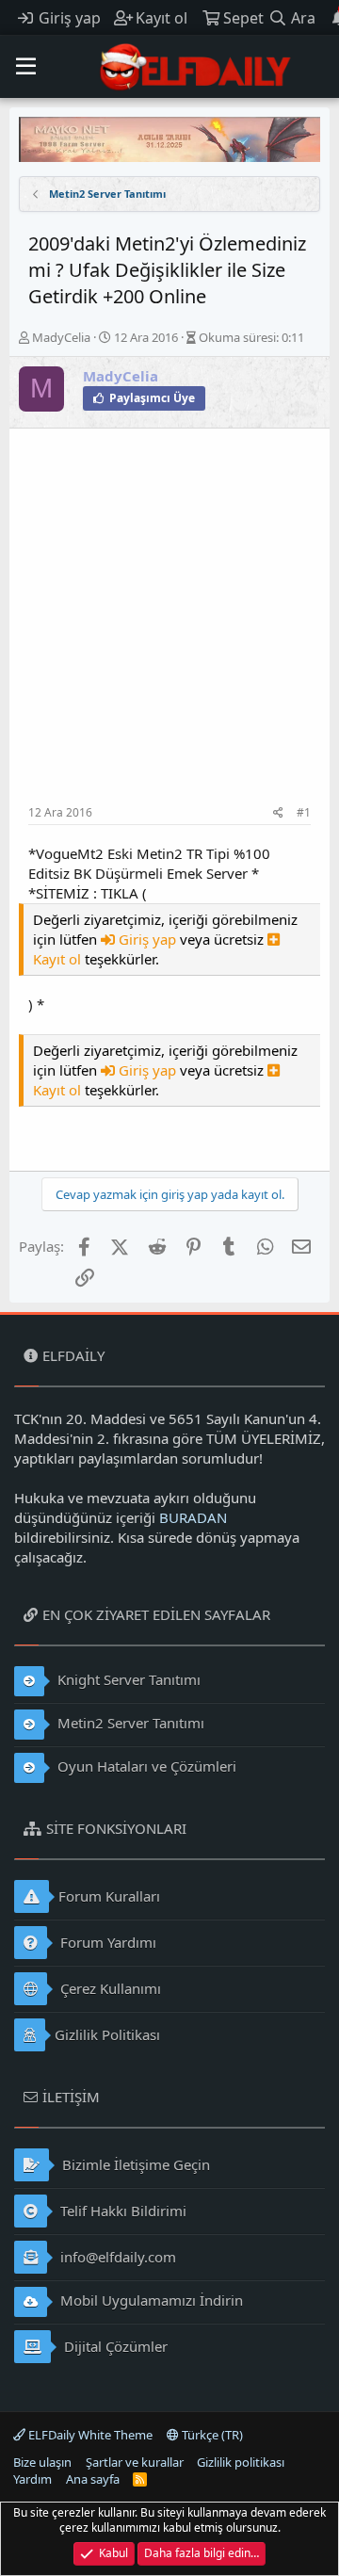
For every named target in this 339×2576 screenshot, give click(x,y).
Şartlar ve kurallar (135, 2462)
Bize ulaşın (42, 2462)
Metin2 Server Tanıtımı (129, 1723)
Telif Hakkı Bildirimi (121, 2211)
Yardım (32, 2479)
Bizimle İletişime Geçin (134, 2164)
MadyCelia (61, 337)
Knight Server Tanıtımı (127, 1679)
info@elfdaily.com (116, 2257)
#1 (304, 812)
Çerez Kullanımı (109, 1988)
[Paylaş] (278, 813)
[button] (26, 67)
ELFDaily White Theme (89, 2435)
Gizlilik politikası (241, 2462)
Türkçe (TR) (211, 2435)
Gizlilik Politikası (107, 2034)
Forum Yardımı (106, 1942)
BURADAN (193, 1517)
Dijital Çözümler (114, 2346)
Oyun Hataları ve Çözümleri (145, 1766)
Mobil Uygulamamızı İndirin (150, 2300)
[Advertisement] (169, 626)
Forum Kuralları (109, 1896)
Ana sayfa (93, 2479)
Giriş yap (147, 939)
